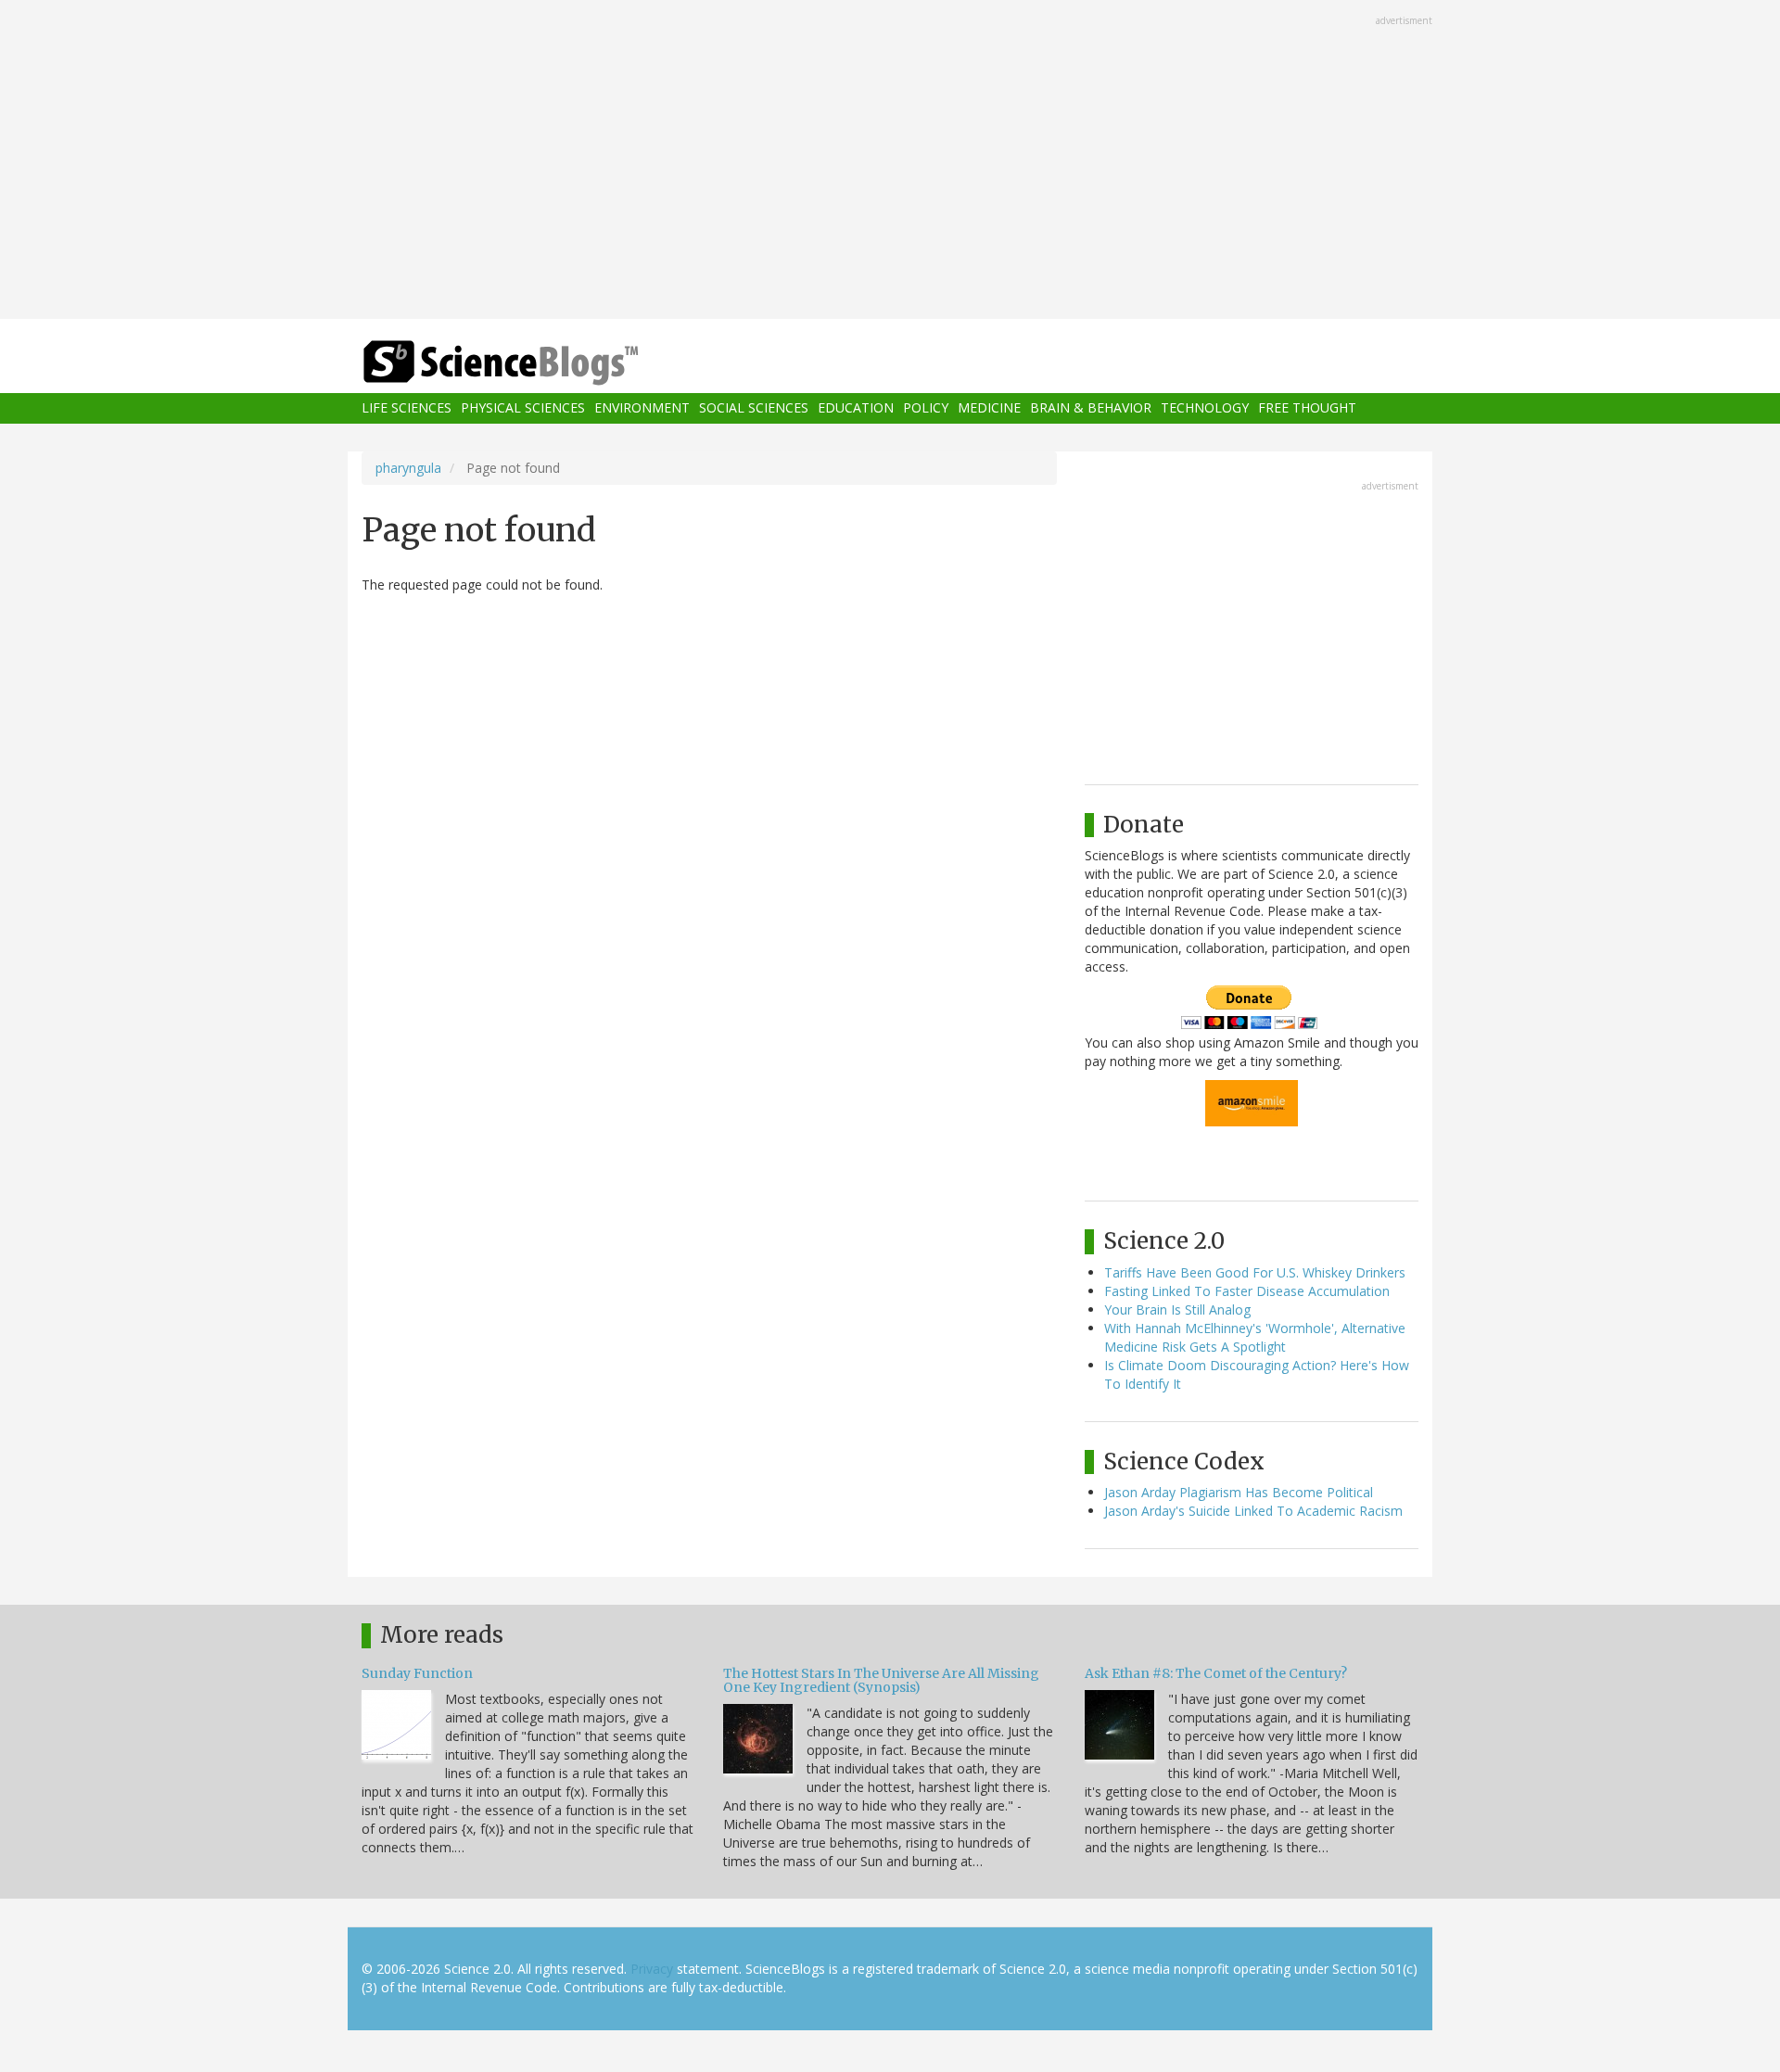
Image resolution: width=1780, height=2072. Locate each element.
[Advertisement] (890, 161)
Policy (926, 408)
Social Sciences (754, 408)
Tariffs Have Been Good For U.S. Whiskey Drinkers (1255, 1272)
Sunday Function (417, 1673)
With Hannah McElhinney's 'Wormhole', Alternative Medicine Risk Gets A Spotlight (1255, 1337)
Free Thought (1307, 408)
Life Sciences (407, 408)
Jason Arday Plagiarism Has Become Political (1239, 1492)
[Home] (538, 363)
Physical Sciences (523, 408)
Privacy (652, 1969)
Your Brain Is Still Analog (1177, 1309)
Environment (642, 408)
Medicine (989, 408)
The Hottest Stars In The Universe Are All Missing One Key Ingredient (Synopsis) (881, 1680)
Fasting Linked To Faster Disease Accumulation (1247, 1291)
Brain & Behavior (1091, 408)
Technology (1205, 408)
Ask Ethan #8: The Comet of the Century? (1216, 1673)
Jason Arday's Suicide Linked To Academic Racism (1253, 1511)
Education (856, 408)
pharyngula (408, 468)
